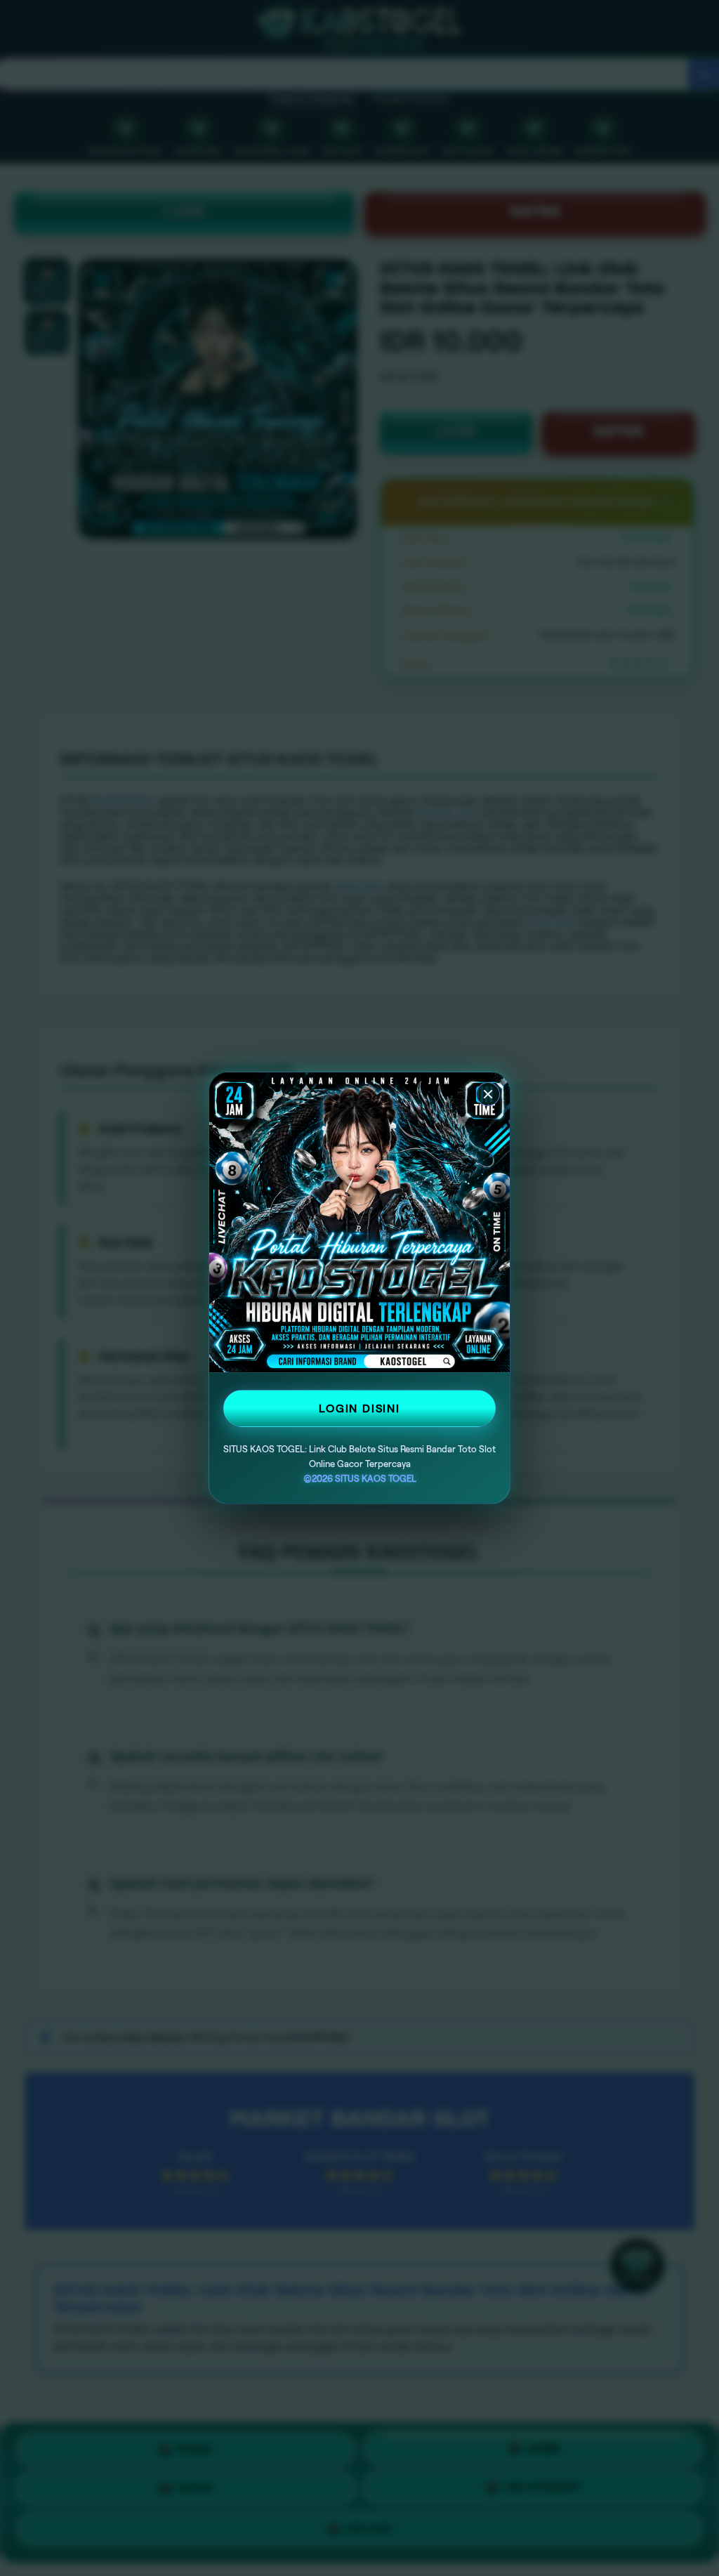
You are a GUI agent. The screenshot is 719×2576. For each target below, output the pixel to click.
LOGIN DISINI (359, 1408)
